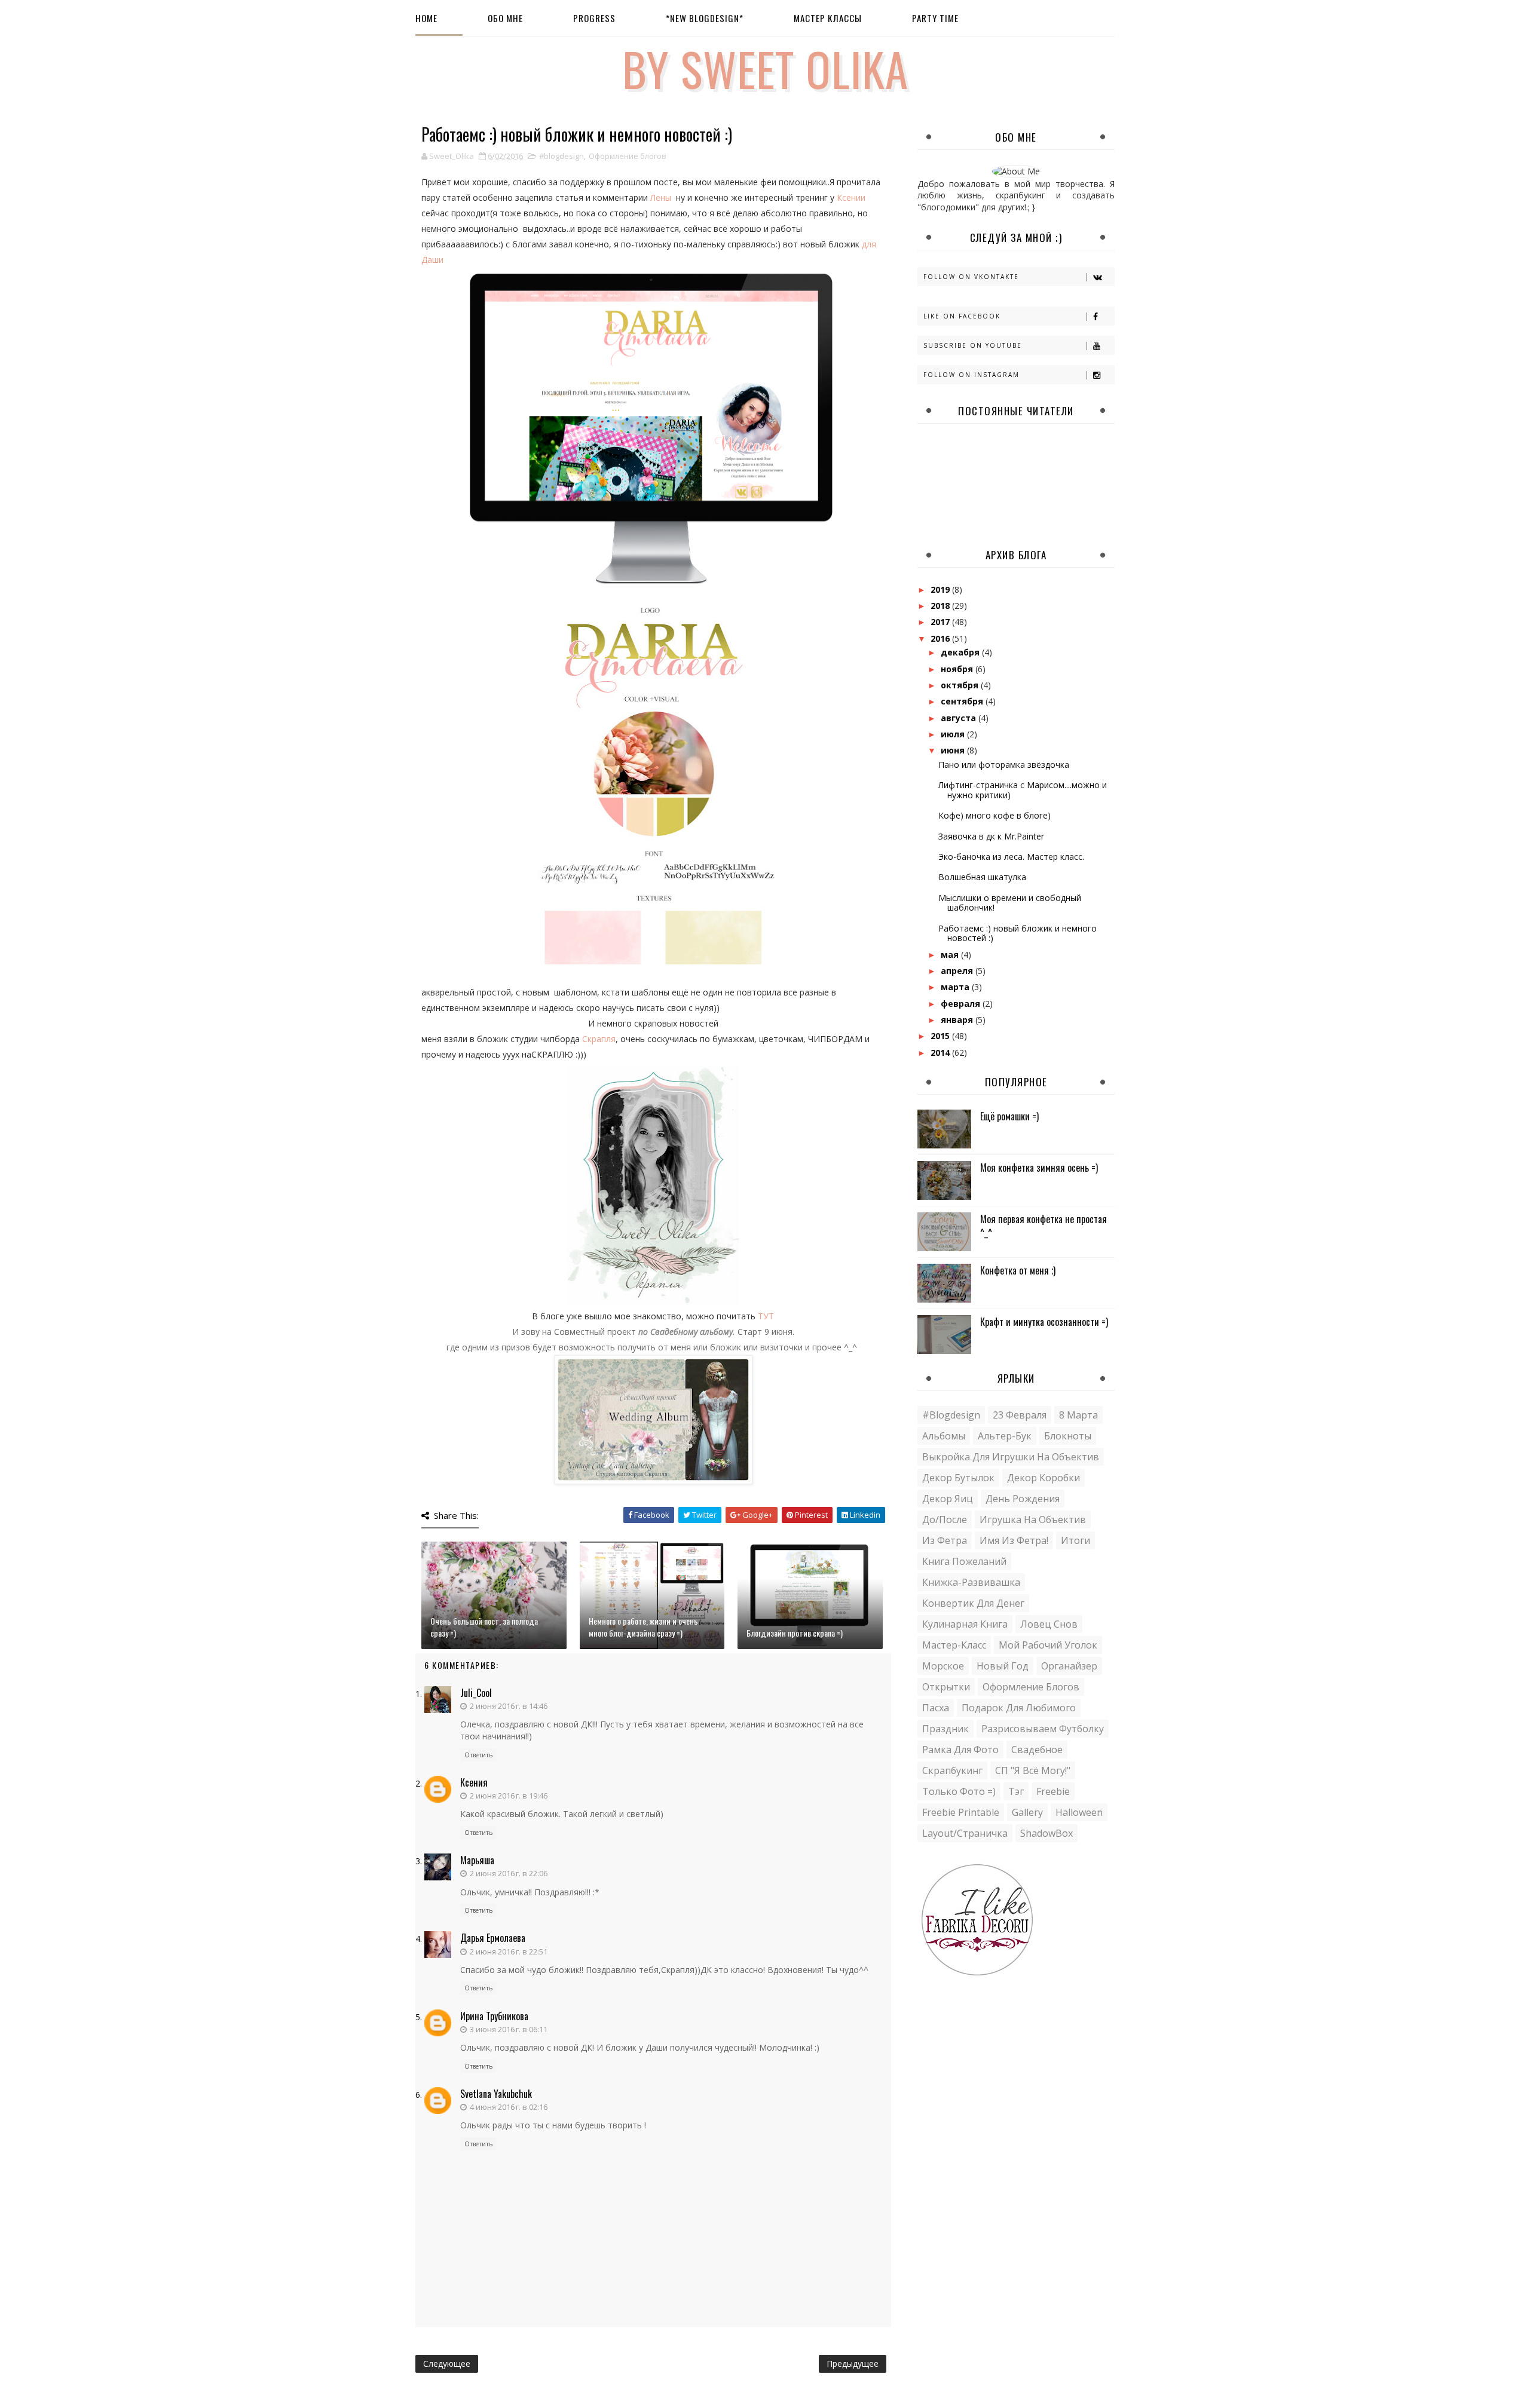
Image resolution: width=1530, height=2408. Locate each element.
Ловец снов (1049, 1624)
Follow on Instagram (971, 375)
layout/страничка (965, 1833)
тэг (1016, 1791)
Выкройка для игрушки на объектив (1011, 1457)
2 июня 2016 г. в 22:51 (509, 1951)
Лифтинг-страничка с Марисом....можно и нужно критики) (1023, 790)
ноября (958, 669)
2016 (941, 638)
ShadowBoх (1046, 1833)
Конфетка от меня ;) (1018, 1270)
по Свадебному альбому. (687, 1332)
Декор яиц (948, 1499)
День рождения (1023, 1499)
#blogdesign (561, 156)
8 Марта (1078, 1415)
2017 (941, 622)
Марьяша (477, 1860)
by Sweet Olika (765, 68)
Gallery (1027, 1812)
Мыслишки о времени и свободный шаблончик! (1010, 903)
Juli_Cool (476, 1693)
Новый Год (1003, 1666)
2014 (941, 1053)
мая (951, 955)
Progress (594, 18)
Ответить (478, 1755)
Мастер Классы (828, 18)
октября (961, 685)
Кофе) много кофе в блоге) (994, 815)
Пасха (936, 1708)
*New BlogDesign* (705, 18)
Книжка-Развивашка (971, 1582)
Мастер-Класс (954, 1645)
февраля (962, 1004)
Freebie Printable (961, 1812)
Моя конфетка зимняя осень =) (1039, 1168)
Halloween (1079, 1812)
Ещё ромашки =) (1009, 1116)
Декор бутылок (958, 1478)
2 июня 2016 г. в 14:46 (509, 1706)
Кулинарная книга (965, 1624)
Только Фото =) (959, 1791)
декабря (961, 652)
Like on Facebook (962, 316)
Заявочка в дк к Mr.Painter (991, 836)
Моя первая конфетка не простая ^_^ (1044, 1226)
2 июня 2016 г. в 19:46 (509, 1796)
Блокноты (1068, 1436)
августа (960, 718)
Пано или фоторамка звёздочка (1004, 765)
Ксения (474, 1782)
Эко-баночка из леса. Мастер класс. (1011, 857)
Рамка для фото (960, 1750)
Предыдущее (853, 2363)
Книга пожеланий (964, 1561)
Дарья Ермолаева (493, 1938)
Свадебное (1037, 1750)
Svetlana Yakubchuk (496, 2094)
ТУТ (766, 1316)
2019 (941, 589)
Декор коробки (1044, 1478)
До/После (945, 1519)
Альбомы (944, 1436)
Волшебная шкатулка (982, 877)
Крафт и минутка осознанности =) (1044, 1322)
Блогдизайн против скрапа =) (795, 1633)
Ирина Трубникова (494, 2016)
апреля (958, 971)
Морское (943, 1666)
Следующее (447, 2363)
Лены (661, 197)
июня (954, 750)
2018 (941, 606)
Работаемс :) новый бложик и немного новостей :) (1018, 933)
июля (954, 734)
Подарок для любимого (1019, 1708)
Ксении (851, 197)
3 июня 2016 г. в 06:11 (509, 2029)
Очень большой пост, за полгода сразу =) (484, 1627)
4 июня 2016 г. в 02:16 (509, 2107)
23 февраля (1020, 1415)
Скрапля (599, 1039)
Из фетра (945, 1540)
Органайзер (1069, 1666)
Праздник (945, 1729)
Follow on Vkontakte (971, 277)
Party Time (935, 18)
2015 (941, 1036)
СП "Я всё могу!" (1033, 1770)
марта (956, 987)
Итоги (1075, 1540)
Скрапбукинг (952, 1770)
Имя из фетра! (1014, 1540)
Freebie (1053, 1791)
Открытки (946, 1687)
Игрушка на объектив (1033, 1519)
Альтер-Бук (1005, 1436)
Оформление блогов (628, 156)
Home (426, 18)
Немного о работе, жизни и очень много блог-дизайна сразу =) (643, 1627)
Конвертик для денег (973, 1603)
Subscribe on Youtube (973, 345)
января (958, 1020)
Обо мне (505, 18)
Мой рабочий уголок (1048, 1645)
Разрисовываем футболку (1043, 1729)
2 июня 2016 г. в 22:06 (509, 1873)
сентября (963, 701)
